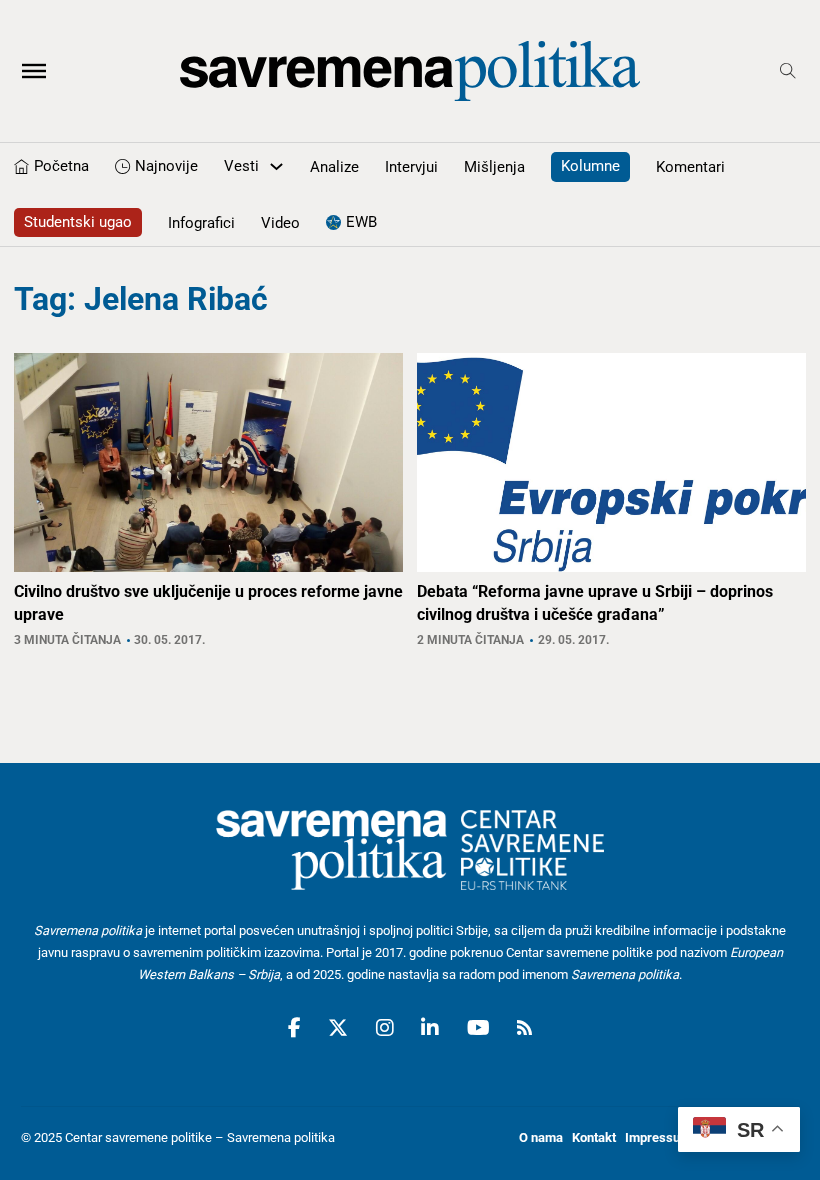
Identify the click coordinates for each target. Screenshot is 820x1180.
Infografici (201, 223)
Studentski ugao (78, 222)
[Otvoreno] (34, 71)
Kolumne (590, 166)
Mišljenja (494, 167)
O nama (541, 1137)
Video (280, 223)
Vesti (241, 166)
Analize (334, 167)
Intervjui (411, 167)
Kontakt (594, 1137)
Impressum (658, 1137)
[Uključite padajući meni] (276, 166)
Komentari (690, 167)
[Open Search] (788, 71)
